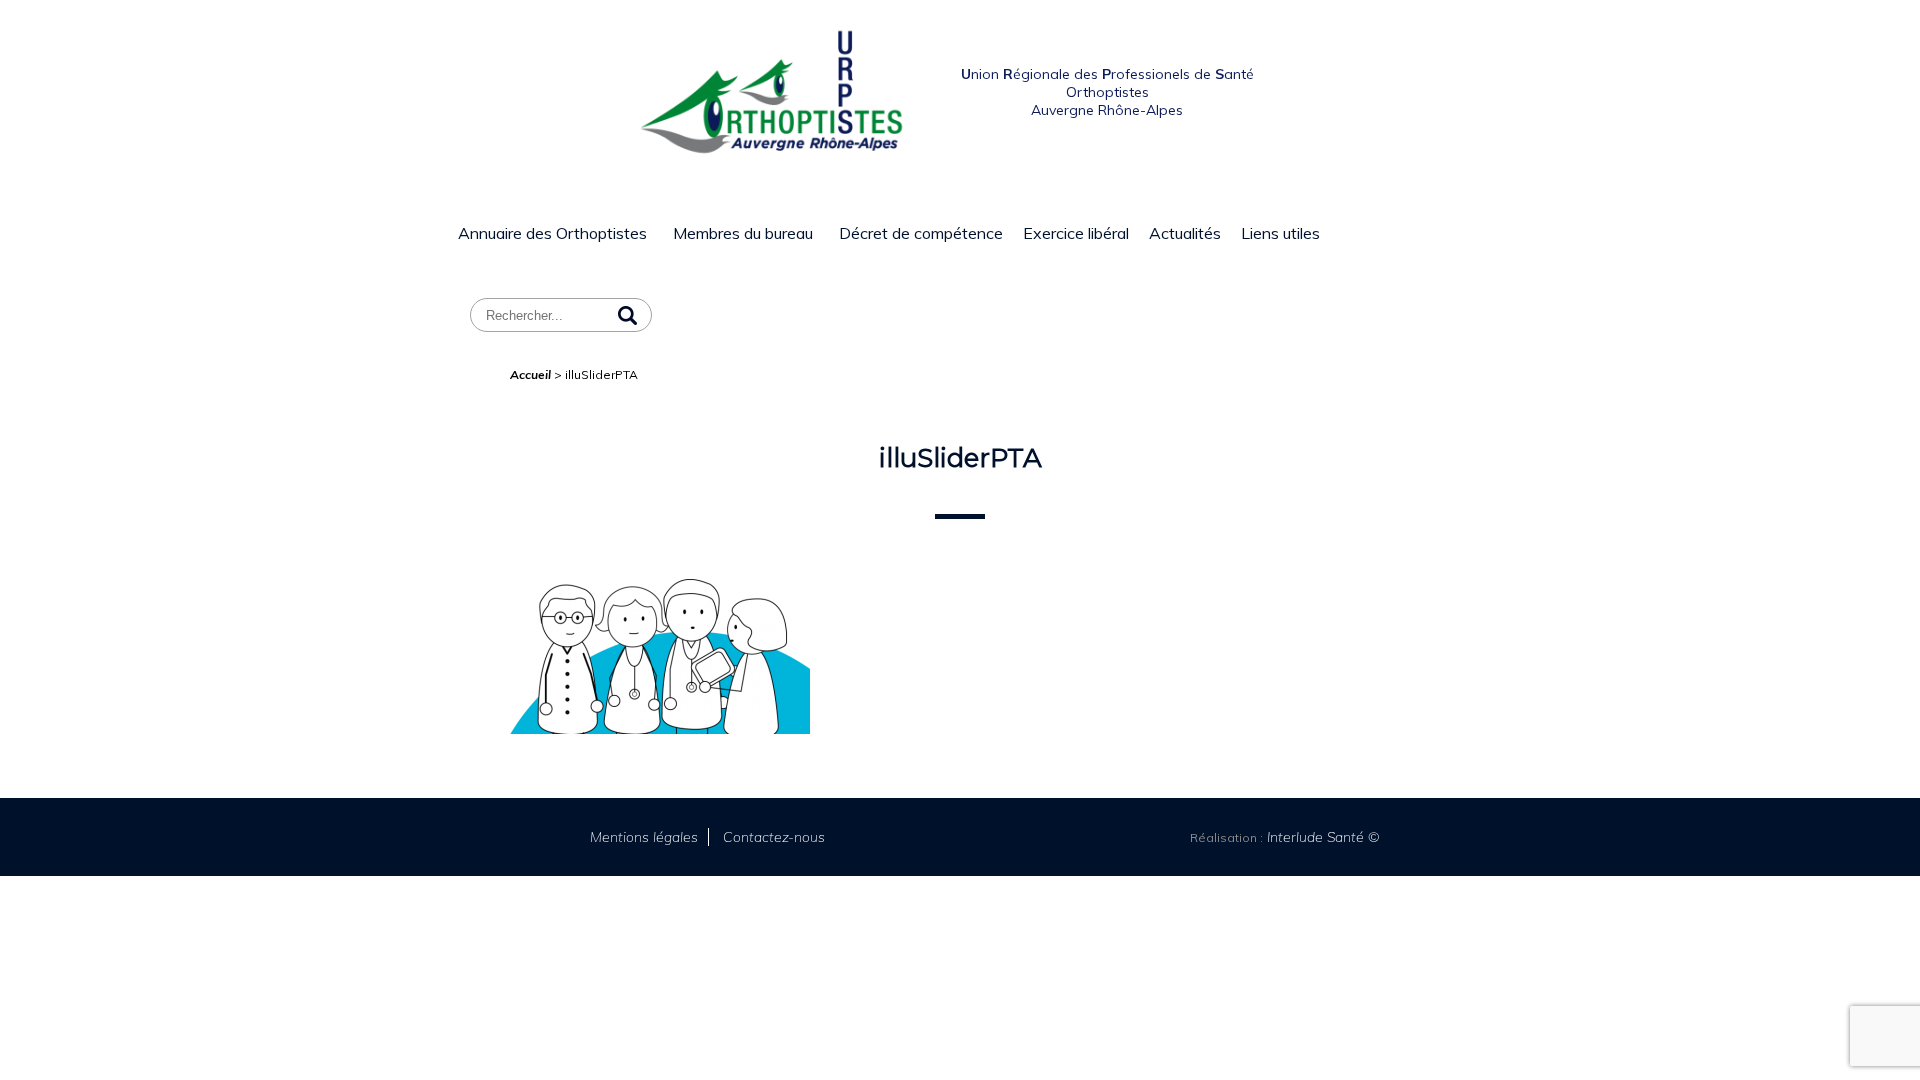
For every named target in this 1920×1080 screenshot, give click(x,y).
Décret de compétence (921, 233)
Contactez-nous (774, 837)
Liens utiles (1280, 233)
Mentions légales (644, 837)
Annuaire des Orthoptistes (552, 233)
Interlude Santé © (1321, 837)
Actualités (1185, 233)
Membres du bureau (743, 233)
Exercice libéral (1076, 233)
